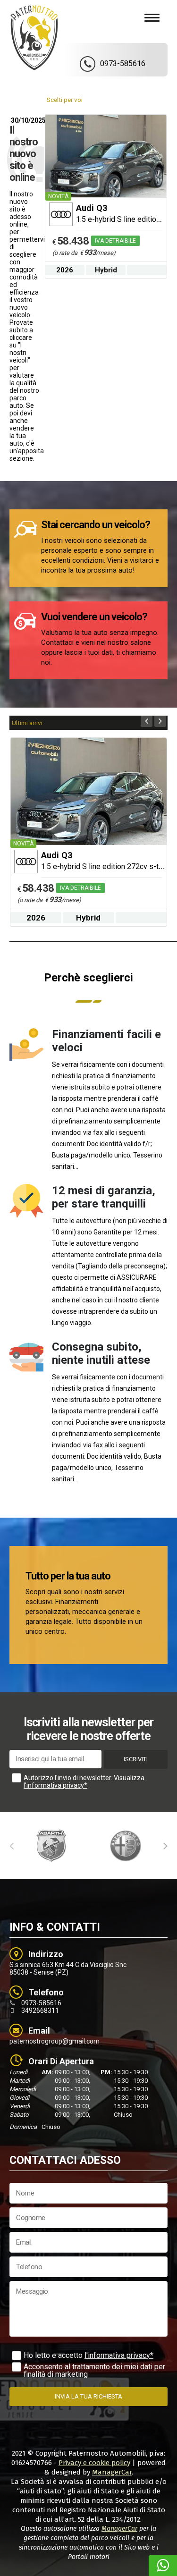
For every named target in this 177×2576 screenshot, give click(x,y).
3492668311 (40, 2010)
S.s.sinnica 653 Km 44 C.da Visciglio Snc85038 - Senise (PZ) (68, 1968)
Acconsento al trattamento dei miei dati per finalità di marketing (94, 2370)
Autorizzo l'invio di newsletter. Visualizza (84, 1782)
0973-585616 (41, 2003)
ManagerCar (112, 2472)
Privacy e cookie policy (94, 2463)
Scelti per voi (65, 100)
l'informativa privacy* (55, 1785)
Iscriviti (136, 1759)
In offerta (101, 100)
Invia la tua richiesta (88, 2396)
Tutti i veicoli (139, 100)
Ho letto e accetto (88, 2355)
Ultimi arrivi (27, 723)
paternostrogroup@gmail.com (55, 2041)
